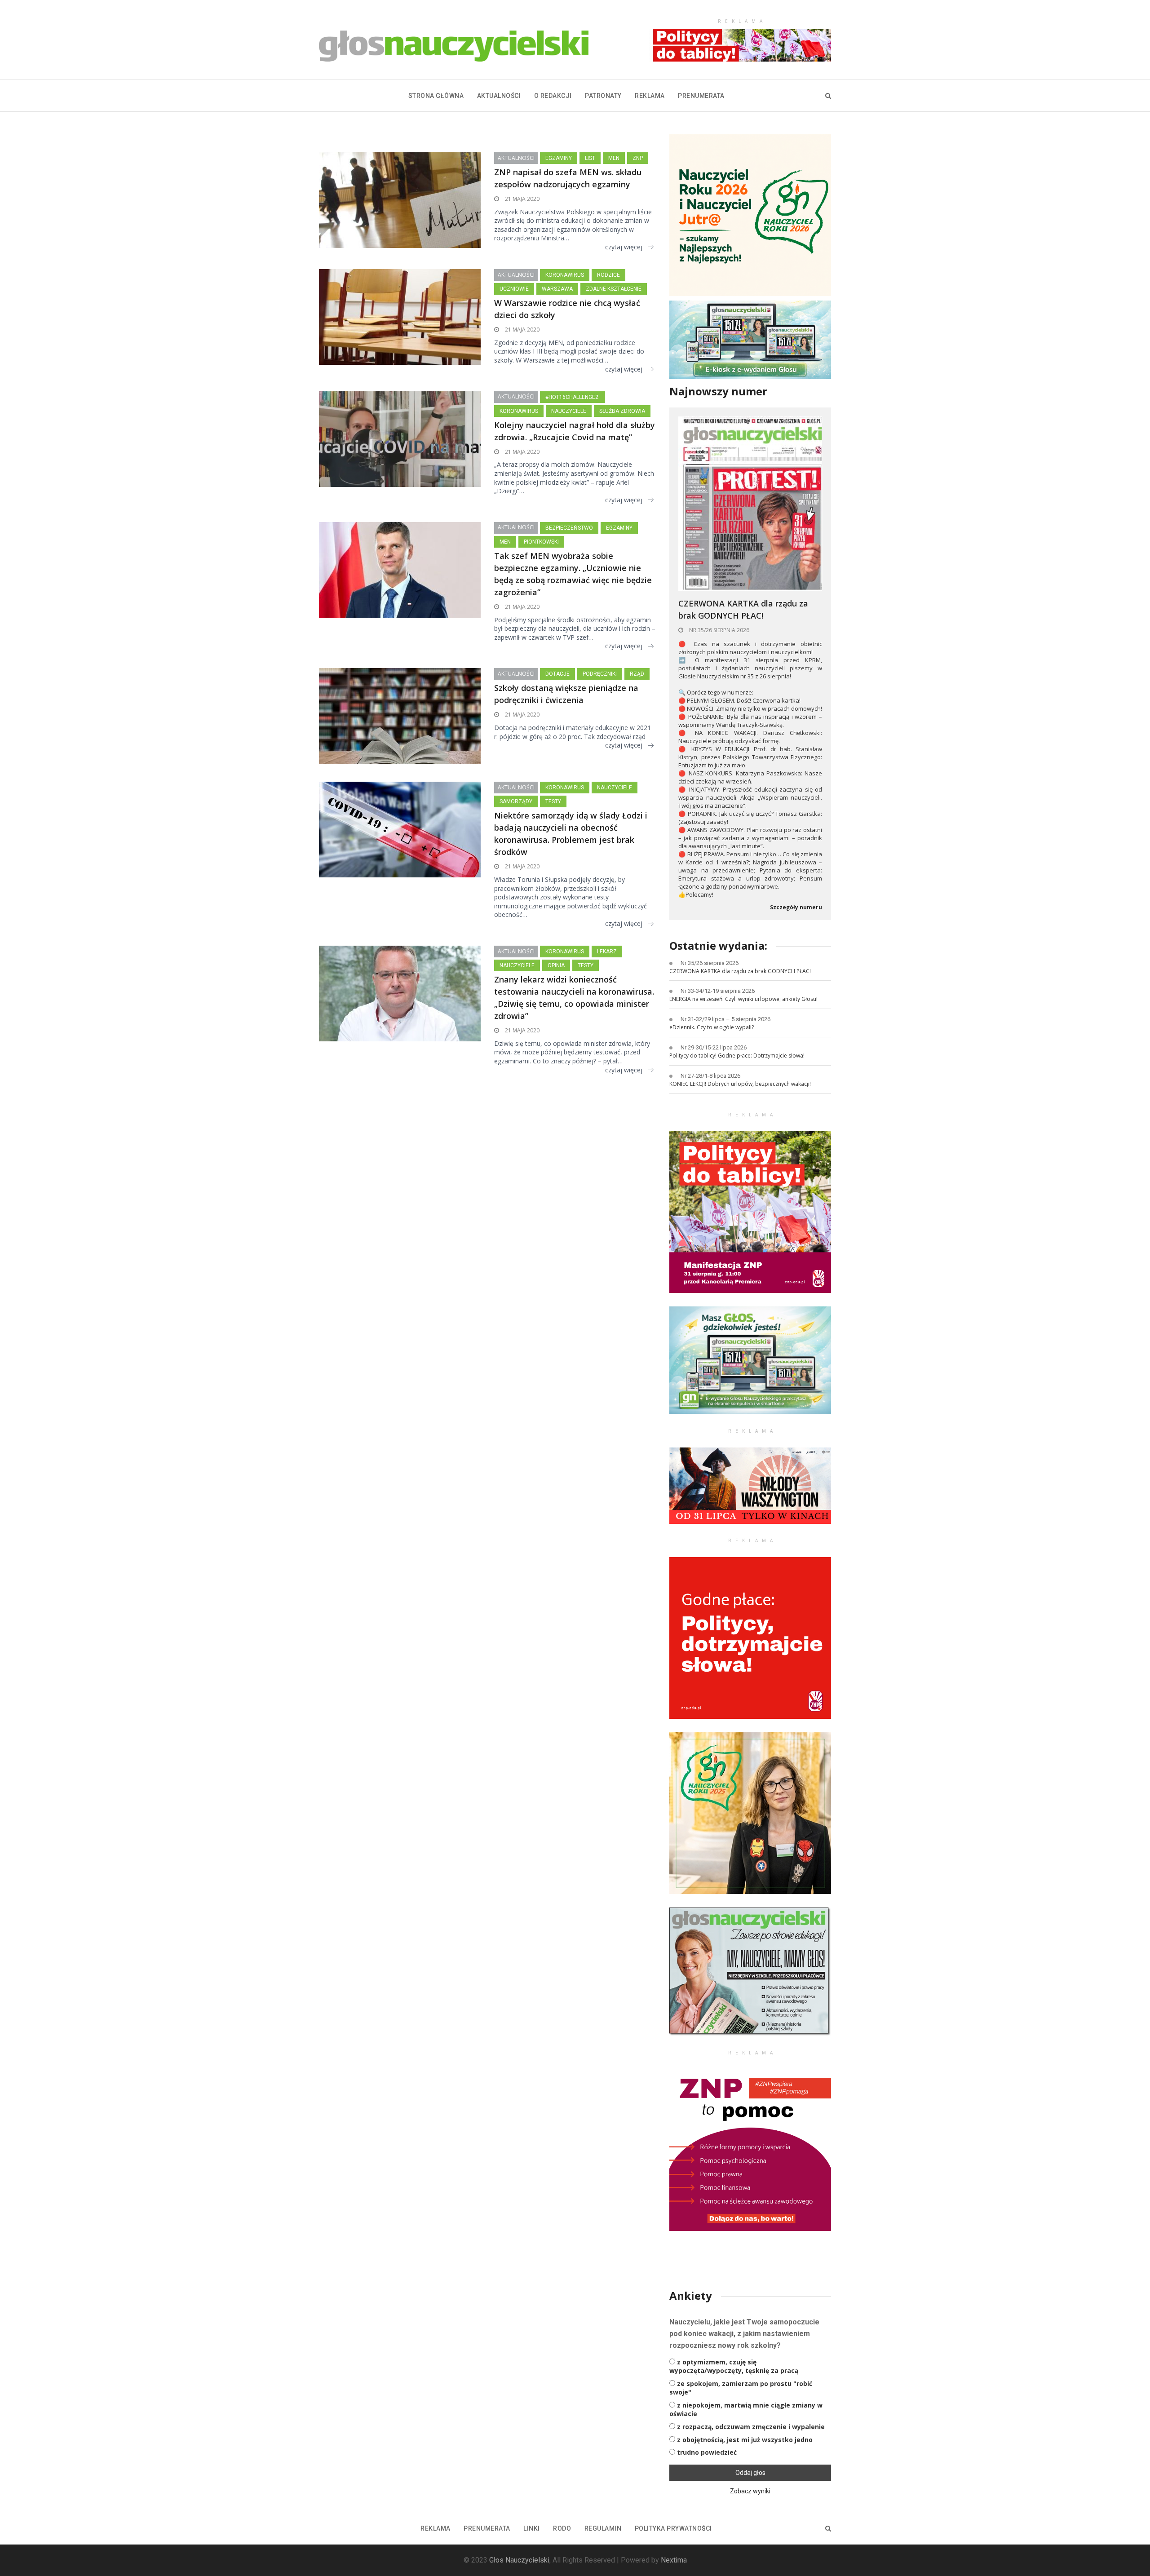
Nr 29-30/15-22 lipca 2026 (714, 1047)
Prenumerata (701, 96)
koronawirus (565, 275)
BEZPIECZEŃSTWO (569, 528)
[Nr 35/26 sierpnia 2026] (750, 503)
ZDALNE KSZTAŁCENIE (614, 289)
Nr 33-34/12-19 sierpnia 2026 (718, 991)
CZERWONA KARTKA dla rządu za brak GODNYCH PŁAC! (743, 609)
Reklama (650, 96)
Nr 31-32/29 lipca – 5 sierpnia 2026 (725, 1019)
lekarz (607, 952)
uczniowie (514, 289)
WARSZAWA (557, 289)
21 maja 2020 (522, 199)
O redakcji (553, 96)
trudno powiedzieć (707, 2452)
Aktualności (499, 96)
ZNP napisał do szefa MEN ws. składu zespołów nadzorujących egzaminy (568, 178)
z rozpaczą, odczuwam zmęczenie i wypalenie (751, 2427)
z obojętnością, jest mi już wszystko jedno (745, 2440)
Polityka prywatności (673, 2528)
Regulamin (603, 2528)
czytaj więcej (624, 247)
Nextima (674, 2560)
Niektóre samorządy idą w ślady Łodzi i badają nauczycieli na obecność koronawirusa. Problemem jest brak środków (571, 834)
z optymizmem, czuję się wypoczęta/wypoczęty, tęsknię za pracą (734, 2366)
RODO (562, 2528)
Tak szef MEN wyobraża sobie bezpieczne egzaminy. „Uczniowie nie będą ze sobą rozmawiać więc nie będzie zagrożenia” (573, 574)
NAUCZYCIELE (569, 411)
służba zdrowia (622, 411)
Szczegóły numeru (796, 907)
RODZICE (608, 275)
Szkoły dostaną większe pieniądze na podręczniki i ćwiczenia (566, 694)
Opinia (556, 965)
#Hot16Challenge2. (573, 397)
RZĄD (637, 674)
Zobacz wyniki (750, 2491)
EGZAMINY (559, 158)
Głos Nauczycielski (519, 2560)
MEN (614, 158)
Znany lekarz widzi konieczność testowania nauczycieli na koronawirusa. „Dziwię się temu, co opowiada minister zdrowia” (574, 998)
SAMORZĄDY (516, 801)
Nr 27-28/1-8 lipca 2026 (710, 1076)
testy (553, 801)
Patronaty (603, 96)
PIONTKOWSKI (541, 542)
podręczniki (600, 674)
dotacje (557, 674)
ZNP (638, 158)
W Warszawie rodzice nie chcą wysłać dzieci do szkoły (567, 309)
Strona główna (436, 96)
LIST (590, 158)
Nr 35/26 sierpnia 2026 (719, 630)
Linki (532, 2528)
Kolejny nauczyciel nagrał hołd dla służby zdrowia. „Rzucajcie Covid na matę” (575, 431)
